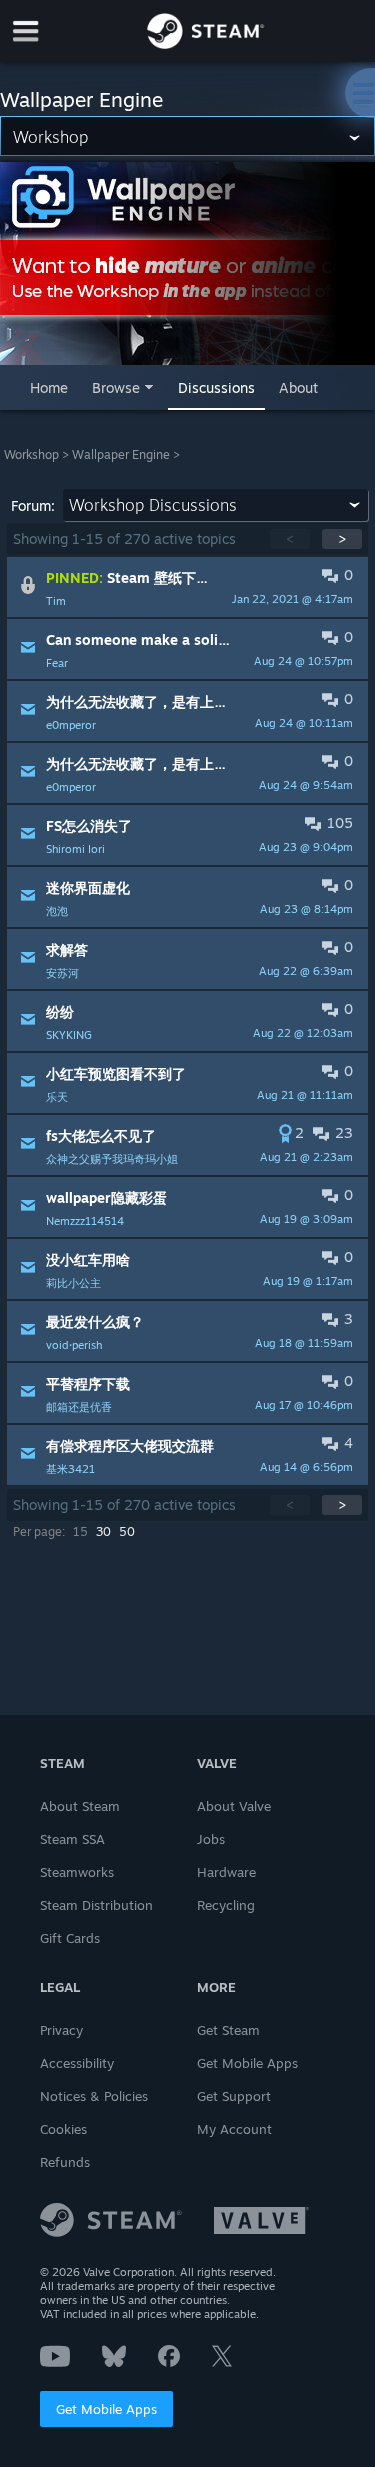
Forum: (33, 505)
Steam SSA (72, 1839)
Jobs (211, 1839)
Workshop (31, 454)
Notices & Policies (94, 2096)
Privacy (61, 2030)
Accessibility (77, 2063)
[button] (187, 587)
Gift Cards (70, 1938)
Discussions (216, 387)
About (298, 387)
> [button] (342, 538)
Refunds (65, 2162)
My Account (234, 2129)
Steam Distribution (96, 1905)
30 (103, 1531)
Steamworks (77, 1872)
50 (127, 1531)
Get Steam (228, 2030)
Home (49, 387)
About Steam (80, 1806)
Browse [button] (116, 387)
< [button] (290, 538)
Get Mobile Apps (106, 2409)
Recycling (226, 1905)
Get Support (234, 2096)
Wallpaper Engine (121, 454)
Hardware (226, 1872)
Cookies (63, 2129)
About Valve (234, 1806)
